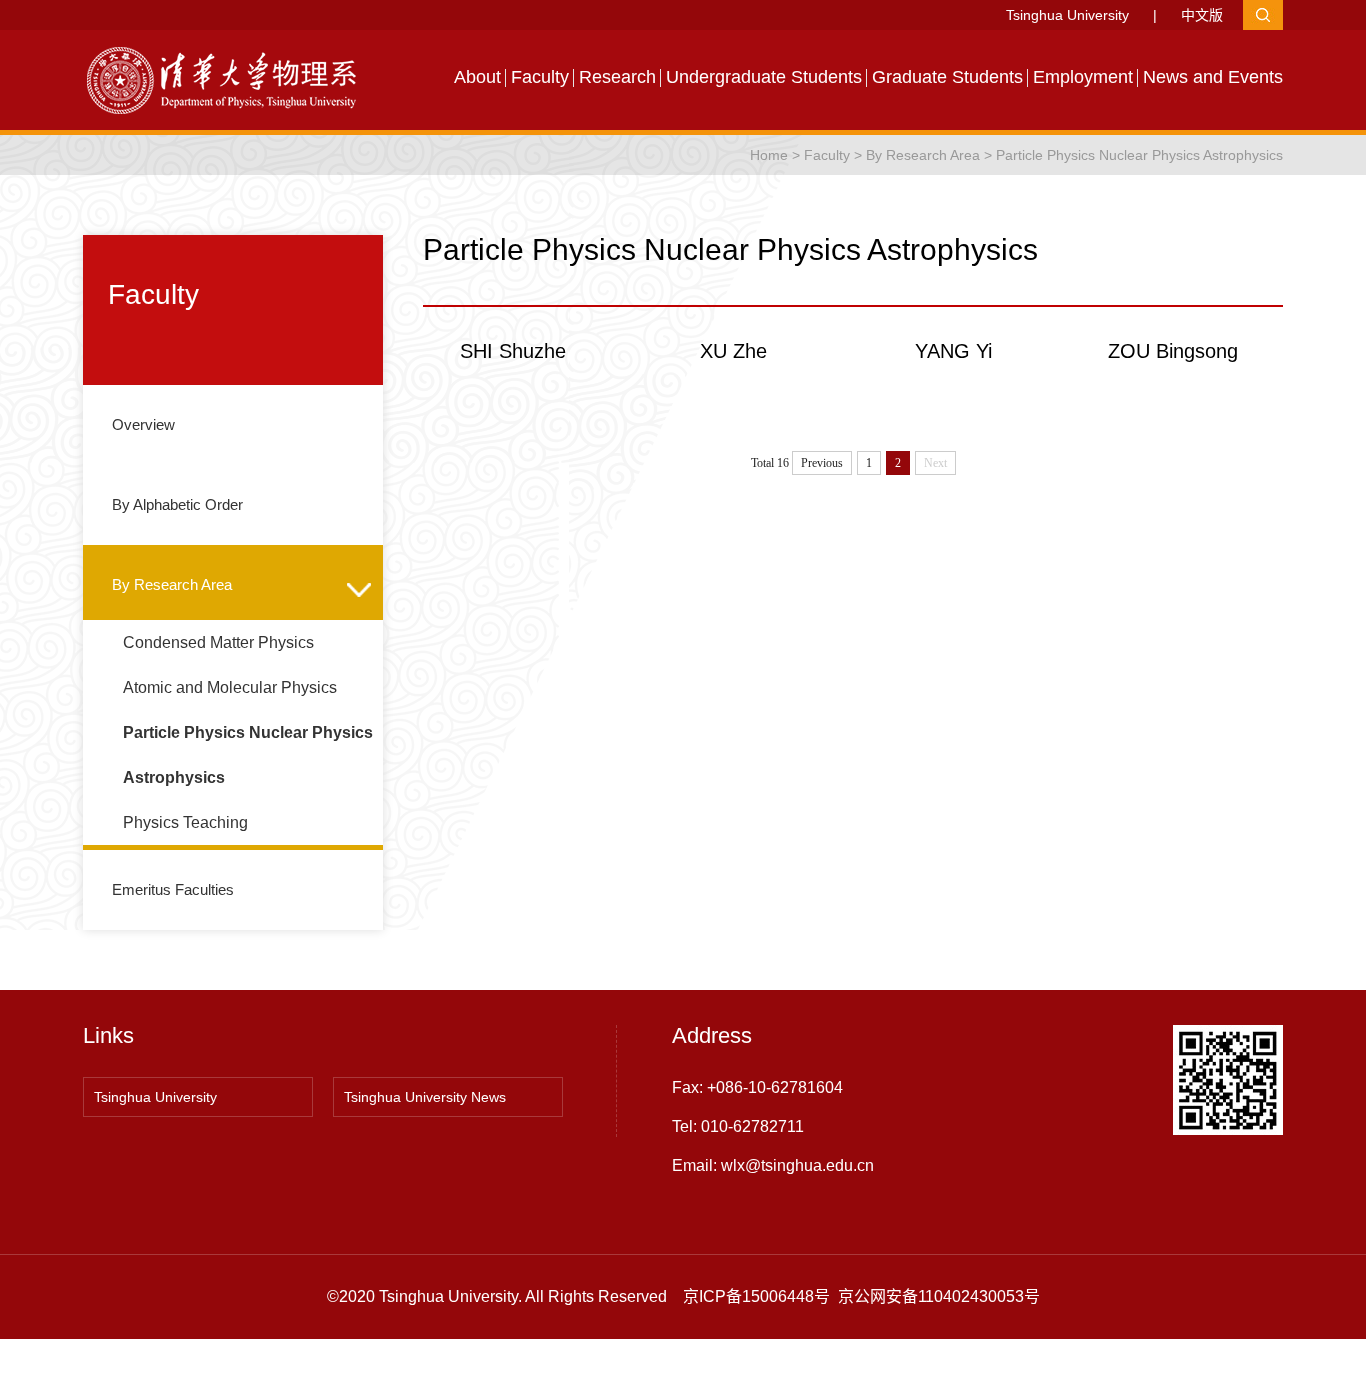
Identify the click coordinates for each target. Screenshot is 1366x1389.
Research (617, 77)
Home (769, 155)
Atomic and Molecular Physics (230, 687)
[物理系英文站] (233, 79)
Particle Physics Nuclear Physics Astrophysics (1139, 155)
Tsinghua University (1067, 15)
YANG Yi (953, 351)
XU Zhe (733, 351)
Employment (1083, 77)
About (477, 77)
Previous (822, 463)
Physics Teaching (185, 822)
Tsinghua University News (425, 1097)
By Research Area (923, 155)
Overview (141, 424)
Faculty (540, 77)
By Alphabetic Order (175, 504)
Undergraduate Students (764, 77)
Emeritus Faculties (171, 889)
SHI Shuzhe (513, 351)
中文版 (1202, 15)
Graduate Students (947, 77)
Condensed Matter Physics (218, 642)
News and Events (1213, 77)
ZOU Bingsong (1173, 351)
